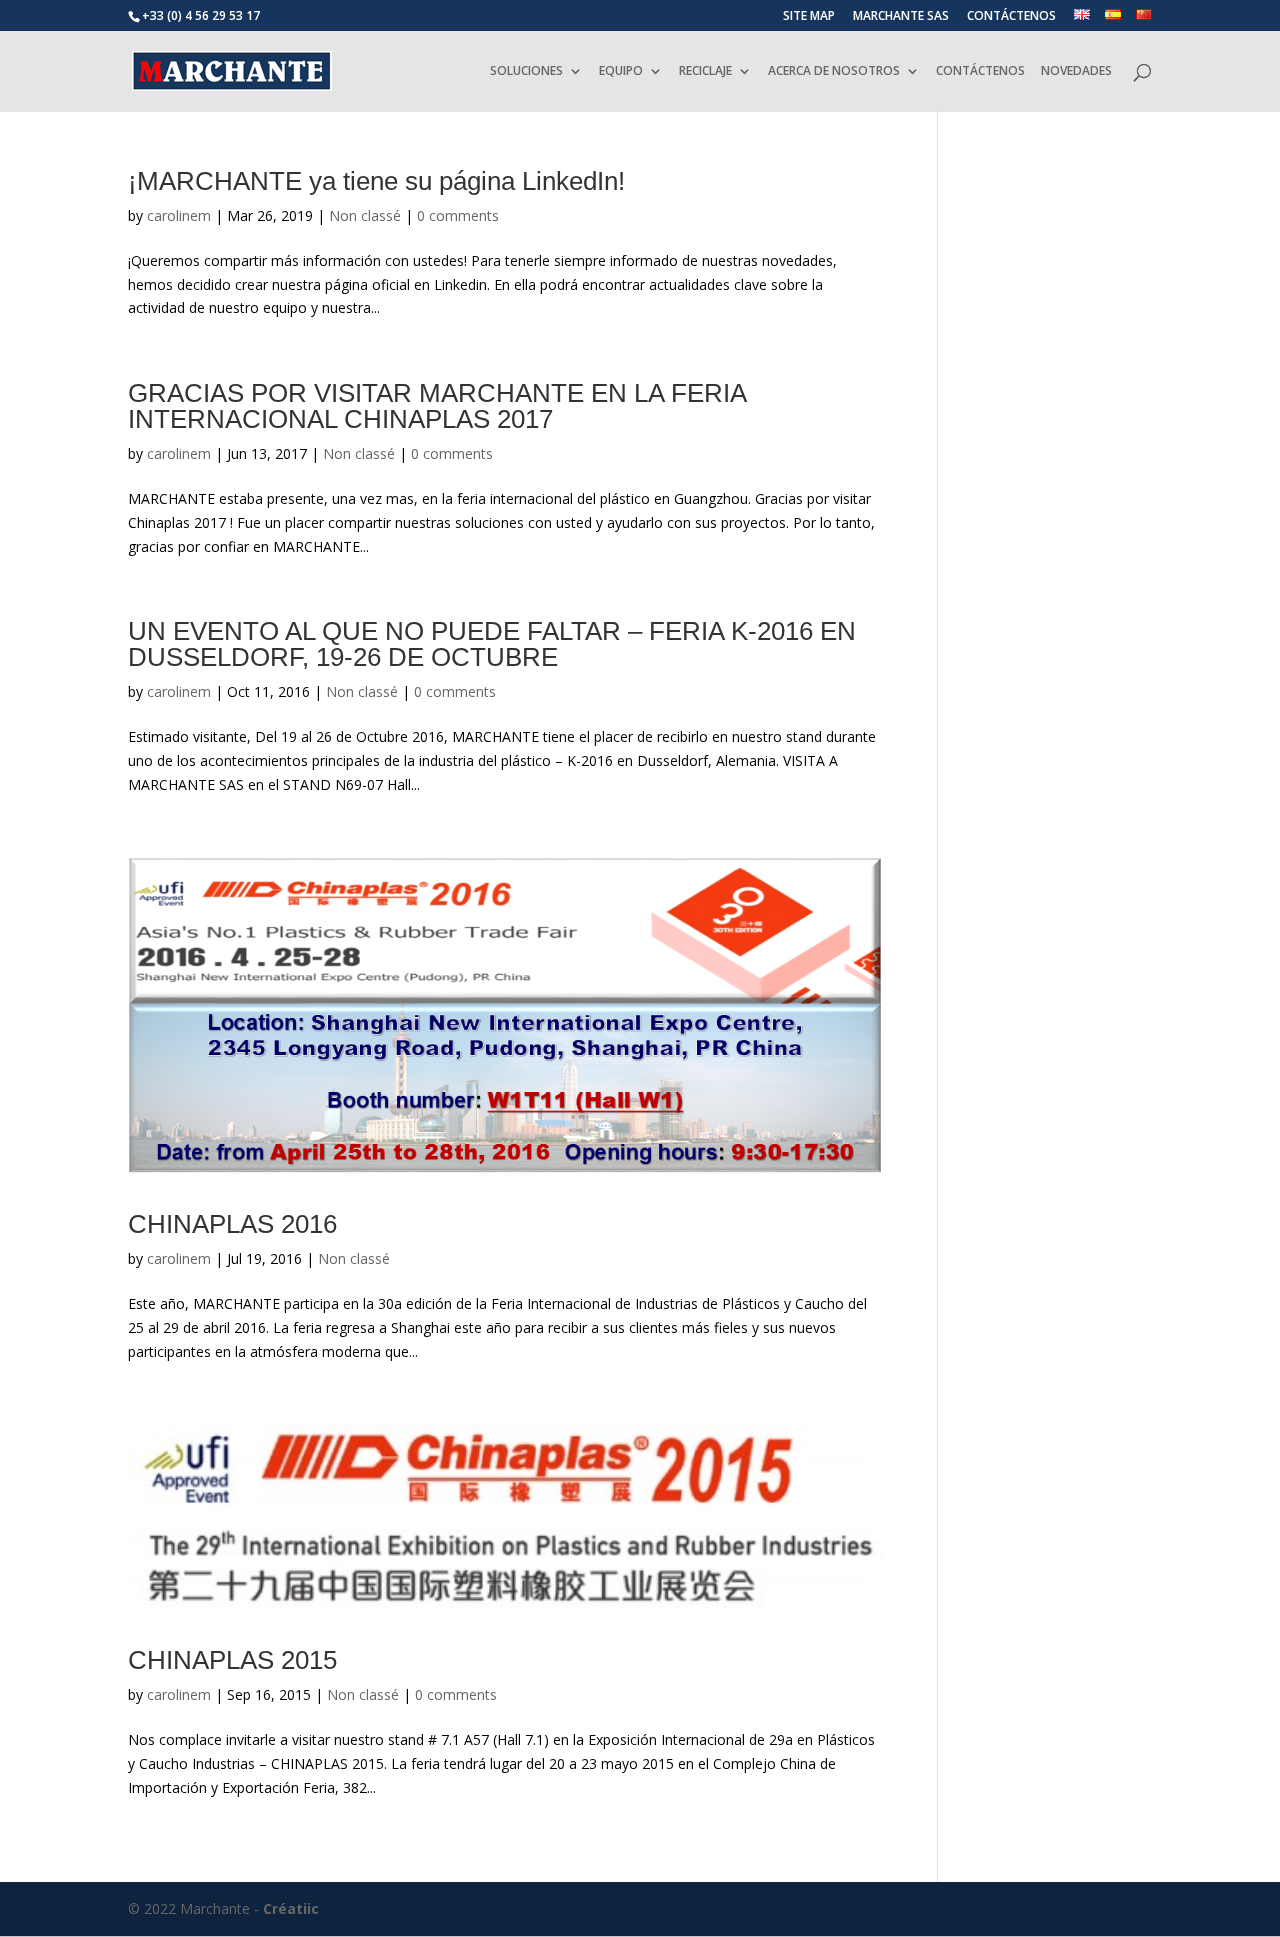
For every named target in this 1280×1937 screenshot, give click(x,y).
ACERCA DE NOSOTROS (834, 71)
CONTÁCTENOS (1011, 17)
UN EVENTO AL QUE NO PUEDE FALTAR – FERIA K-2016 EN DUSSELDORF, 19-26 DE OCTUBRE (492, 644)
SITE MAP (809, 17)
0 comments (458, 215)
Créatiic (291, 1908)
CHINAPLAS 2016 (232, 1224)
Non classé (365, 215)
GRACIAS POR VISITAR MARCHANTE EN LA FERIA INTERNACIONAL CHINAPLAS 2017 (437, 406)
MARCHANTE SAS (901, 17)
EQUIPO (621, 71)
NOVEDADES (1076, 71)
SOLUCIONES (526, 71)
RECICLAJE (705, 71)
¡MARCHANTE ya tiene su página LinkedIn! (376, 181)
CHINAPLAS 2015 (232, 1660)
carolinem (179, 215)
